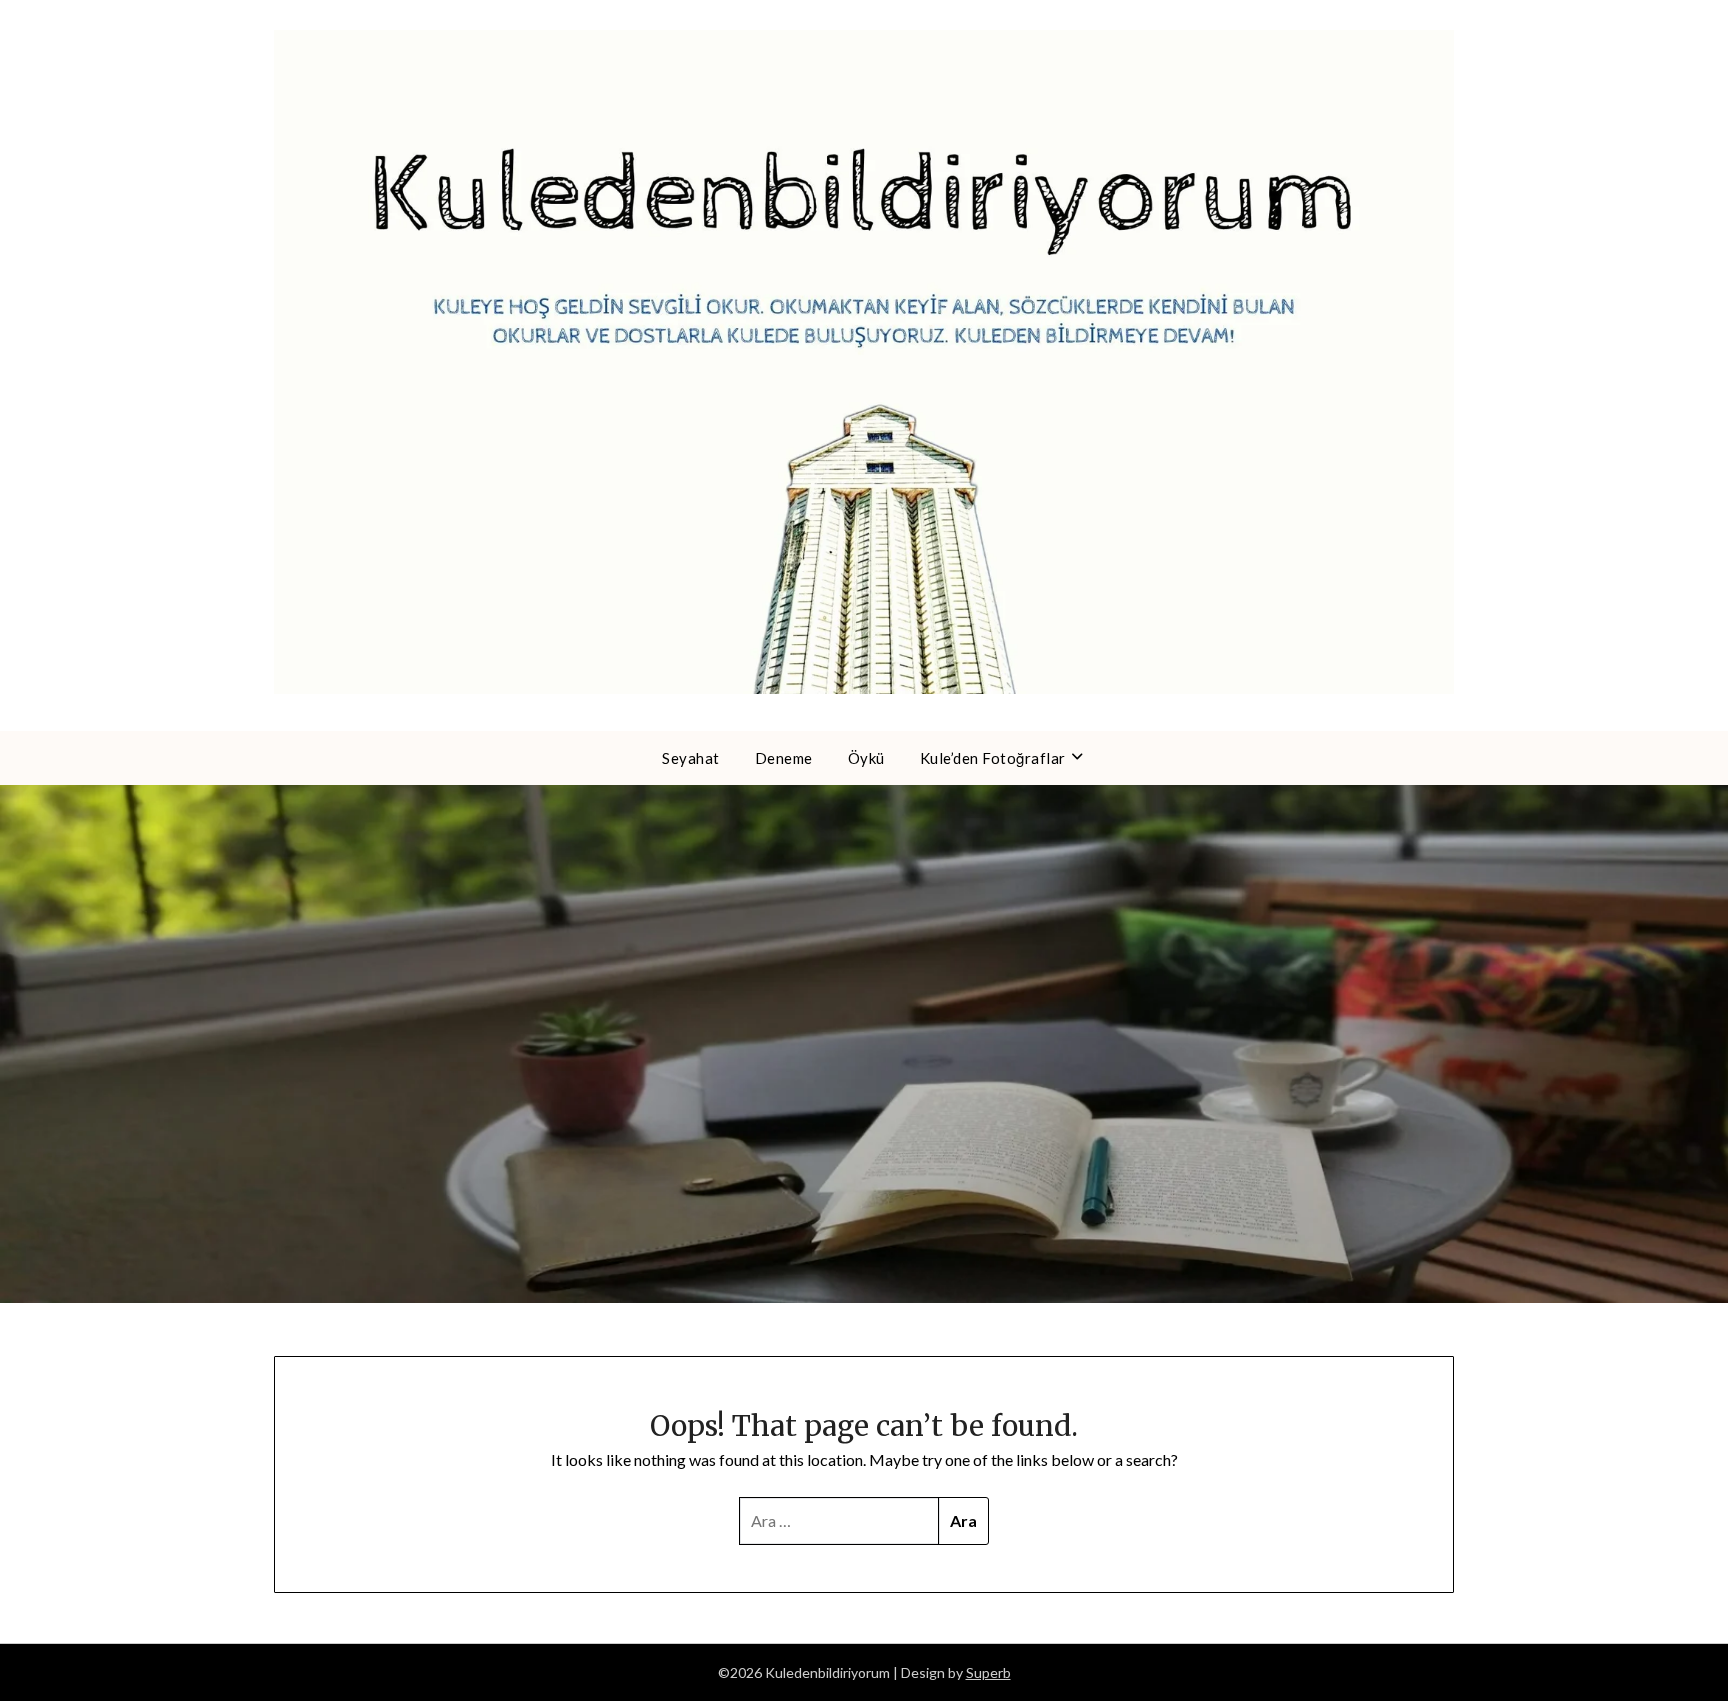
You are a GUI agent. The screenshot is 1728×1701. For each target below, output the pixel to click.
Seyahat (691, 758)
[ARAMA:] (839, 1521)
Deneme (784, 758)
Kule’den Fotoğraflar (993, 758)
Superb (988, 1672)
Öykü (866, 758)
